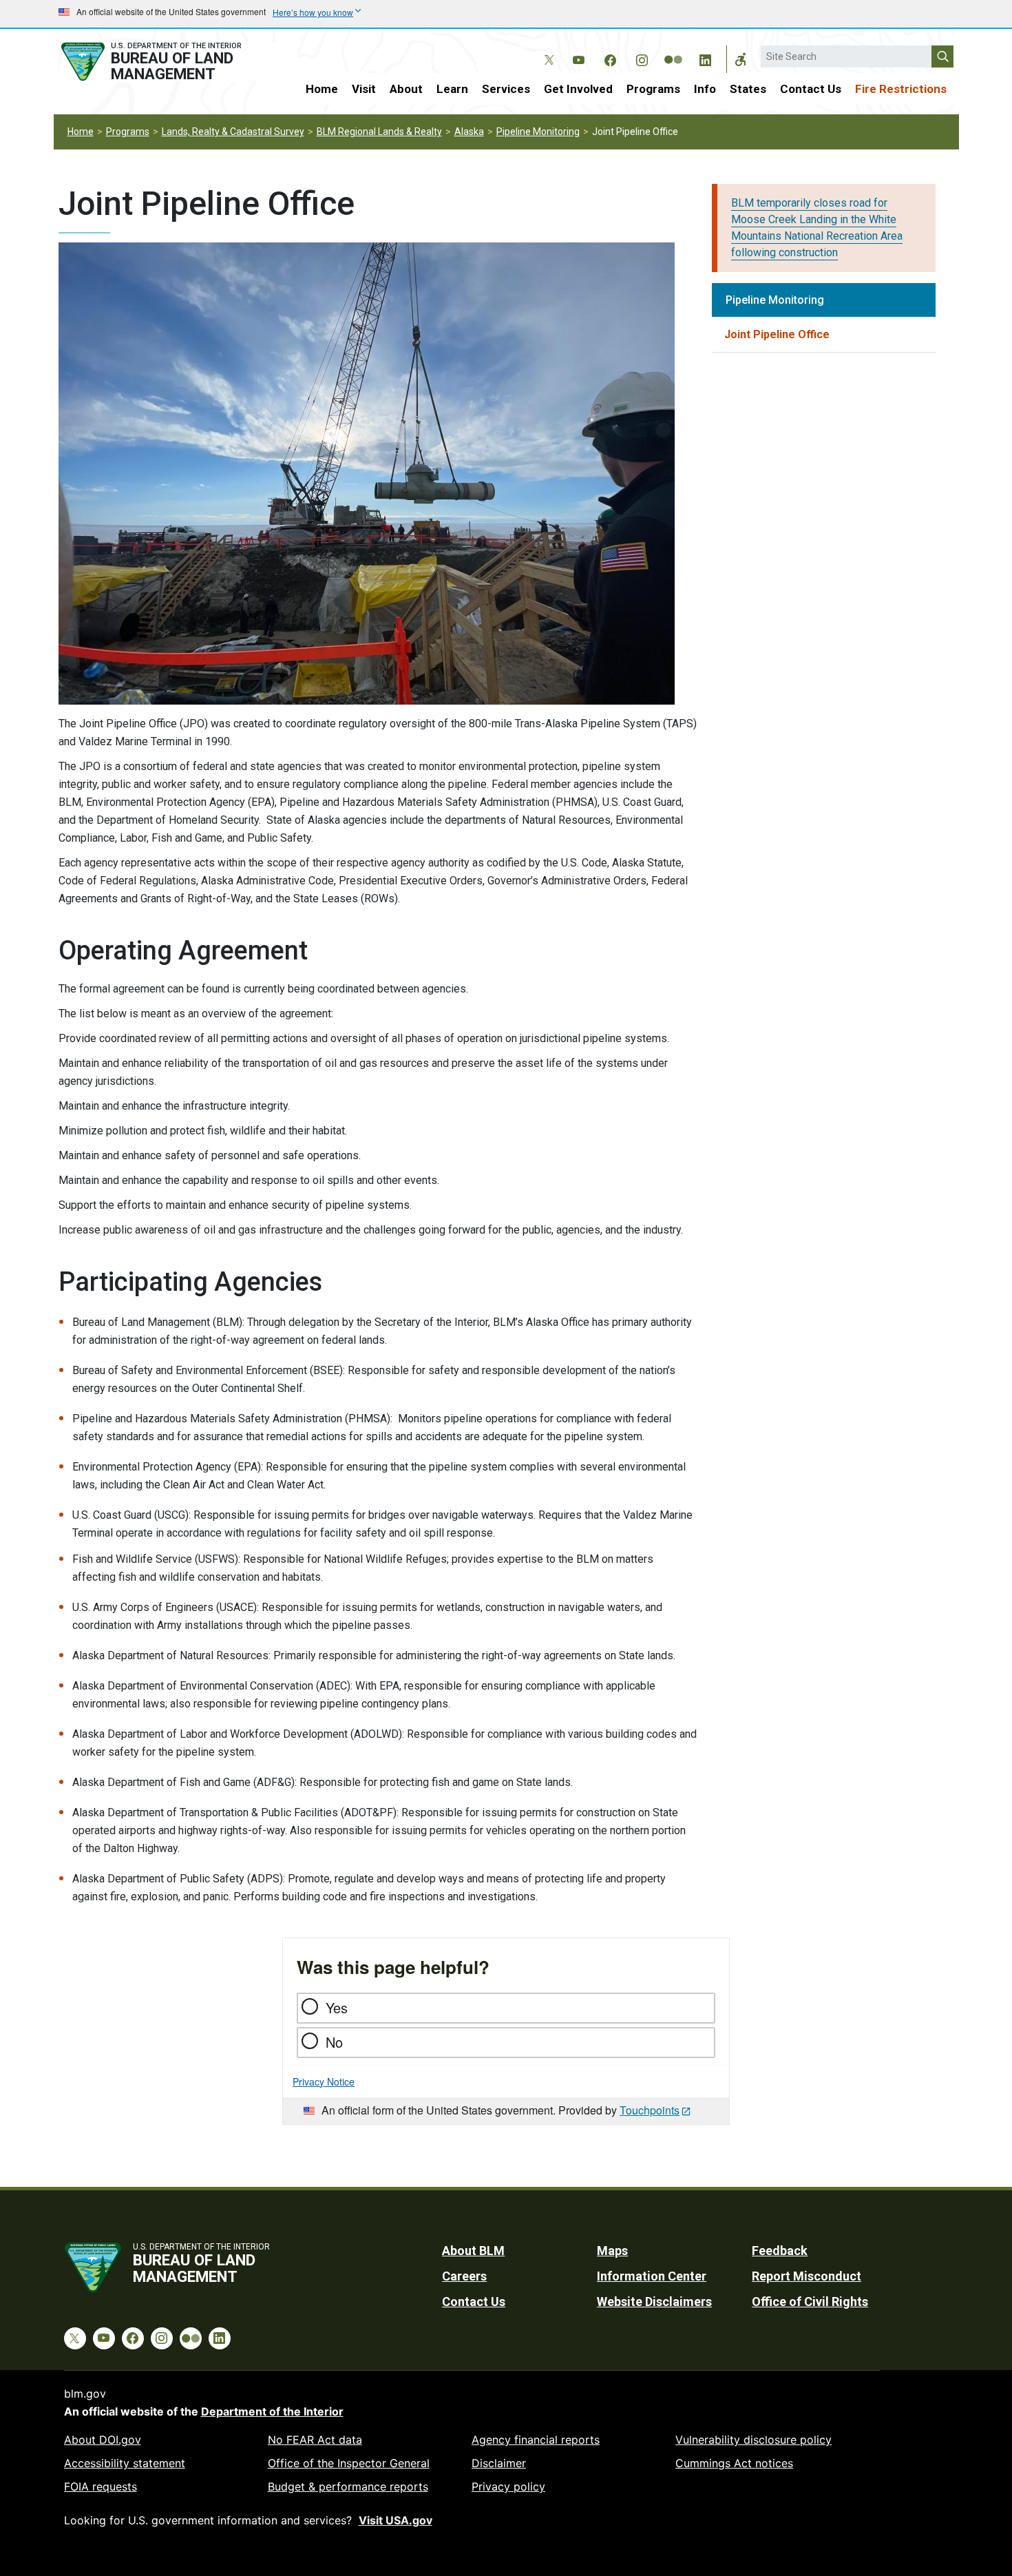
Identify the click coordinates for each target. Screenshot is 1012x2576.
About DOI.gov (103, 2440)
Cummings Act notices (734, 2463)
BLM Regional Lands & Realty (379, 132)
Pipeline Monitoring (538, 132)
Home (322, 89)
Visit (364, 89)
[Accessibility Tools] (741, 59)
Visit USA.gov (396, 2520)
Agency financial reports (536, 2440)
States (748, 89)
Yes (337, 2007)
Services (506, 89)
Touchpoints (650, 2110)
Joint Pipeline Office (777, 334)
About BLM (473, 2251)
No (334, 2042)
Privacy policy (508, 2486)
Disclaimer (499, 2463)
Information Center (652, 2276)
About (406, 89)
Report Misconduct (807, 2276)
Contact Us (811, 89)
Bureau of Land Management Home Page (167, 62)
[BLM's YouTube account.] (578, 58)
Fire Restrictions (901, 89)
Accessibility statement (125, 2463)
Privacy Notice (324, 2081)
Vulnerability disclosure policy (753, 2440)
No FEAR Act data (315, 2440)
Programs (653, 89)
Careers (464, 2276)
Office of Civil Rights (810, 2302)
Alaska (469, 132)
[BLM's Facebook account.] (610, 58)
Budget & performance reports (348, 2486)
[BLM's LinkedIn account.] (705, 58)
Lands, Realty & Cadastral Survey (233, 132)
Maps (612, 2251)
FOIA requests (101, 2486)
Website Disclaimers (654, 2302)
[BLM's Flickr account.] (673, 50)
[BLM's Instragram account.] (642, 58)
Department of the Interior (272, 2411)
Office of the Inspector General (349, 2463)
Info (705, 89)
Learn (452, 89)
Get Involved (578, 89)
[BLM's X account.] (547, 50)
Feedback (780, 2251)
